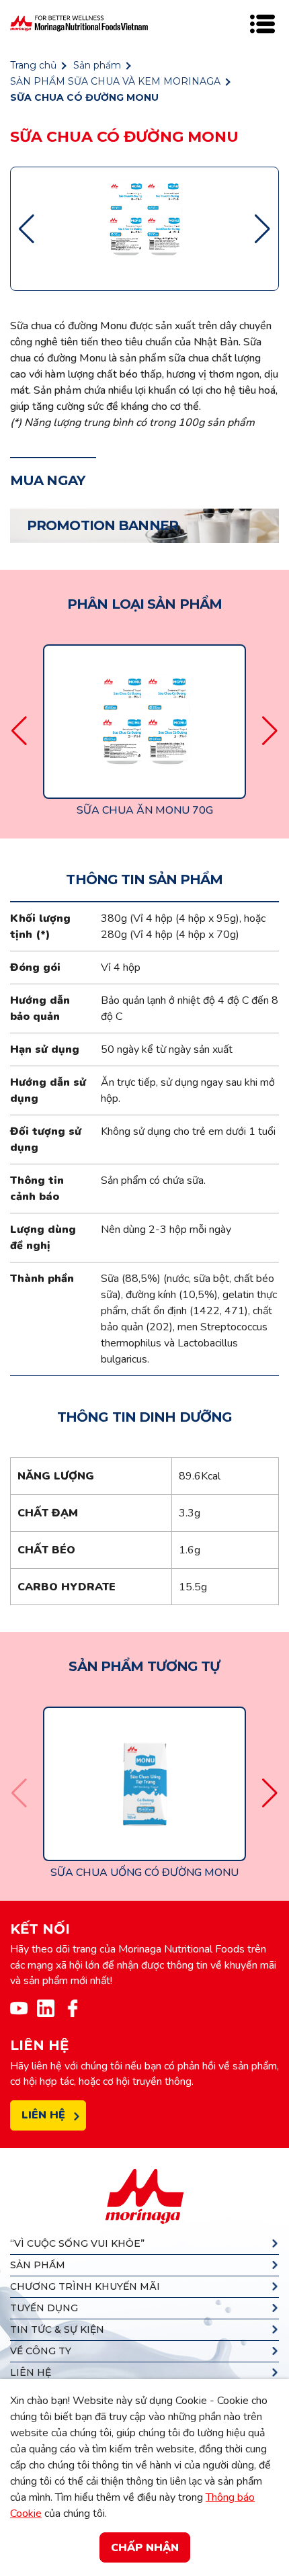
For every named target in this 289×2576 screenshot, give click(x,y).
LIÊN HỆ (31, 2372)
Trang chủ (33, 65)
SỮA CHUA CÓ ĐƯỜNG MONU (84, 97)
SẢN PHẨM (38, 2265)
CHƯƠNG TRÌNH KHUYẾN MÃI (85, 2286)
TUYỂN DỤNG (44, 2308)
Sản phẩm (97, 65)
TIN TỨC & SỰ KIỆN (57, 2329)
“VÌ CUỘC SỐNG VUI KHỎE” (77, 2243)
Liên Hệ (43, 2115)
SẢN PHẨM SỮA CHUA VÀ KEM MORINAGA (115, 81)
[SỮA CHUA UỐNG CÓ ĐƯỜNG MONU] (144, 1783)
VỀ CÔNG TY (41, 2351)
